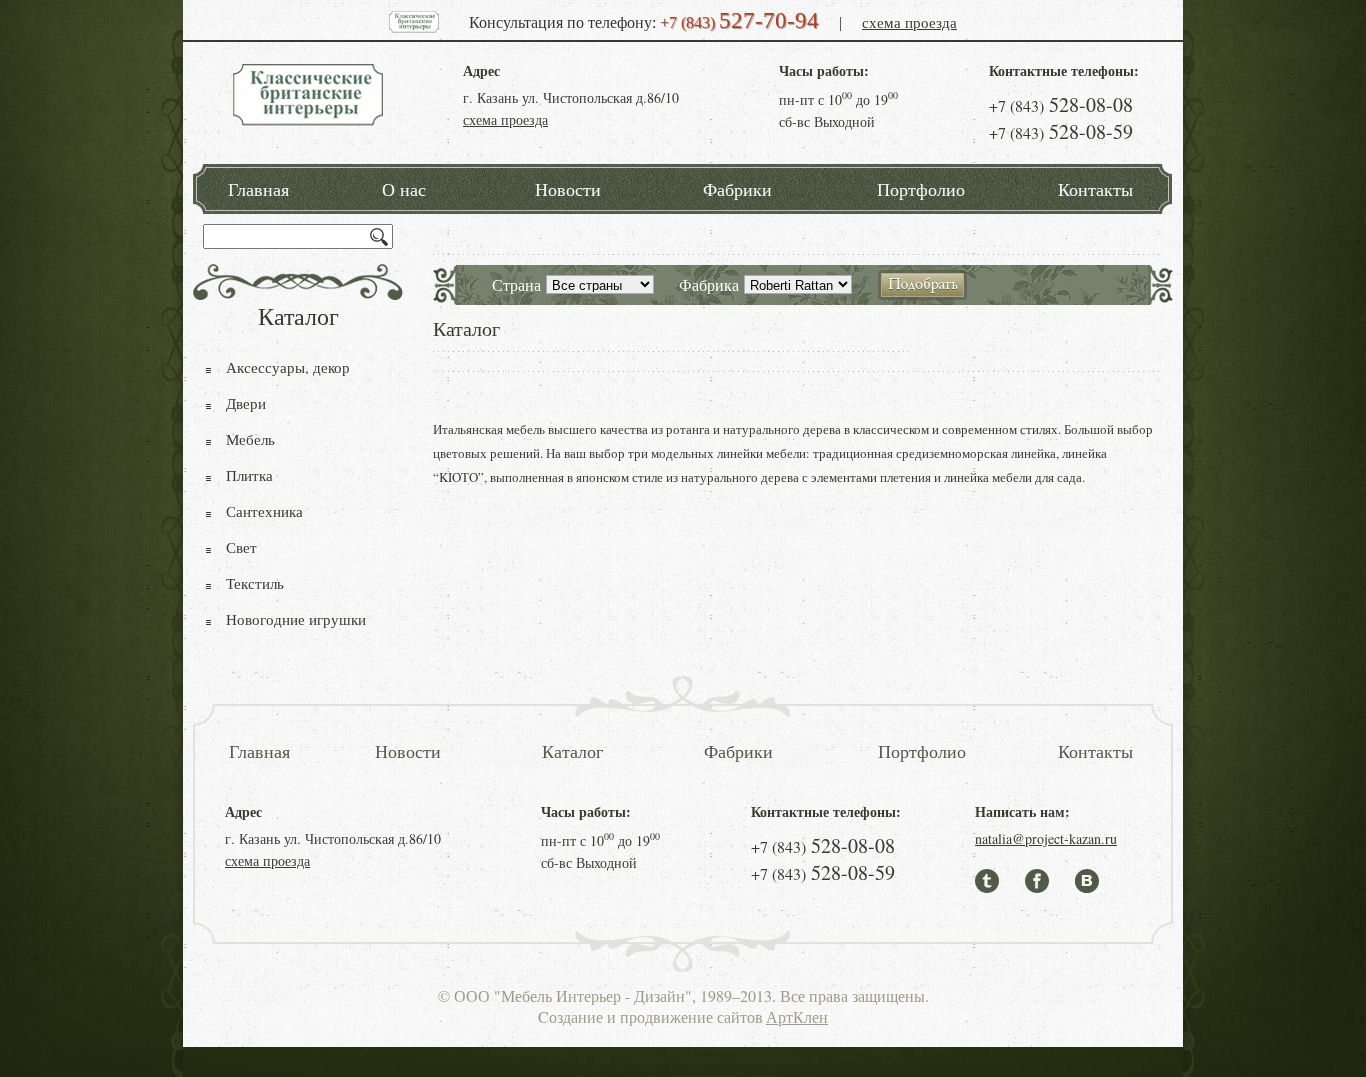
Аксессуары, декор (288, 367)
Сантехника (264, 511)
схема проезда (909, 22)
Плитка (249, 475)
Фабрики (737, 189)
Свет (241, 547)
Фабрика (709, 284)
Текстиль (255, 583)
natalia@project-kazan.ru (1046, 838)
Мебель (250, 439)
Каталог (572, 751)
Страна (516, 284)
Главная (258, 189)
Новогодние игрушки (296, 619)
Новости (568, 189)
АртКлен (797, 1016)
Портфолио (921, 189)
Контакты (1095, 189)
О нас (404, 189)
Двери (246, 403)
